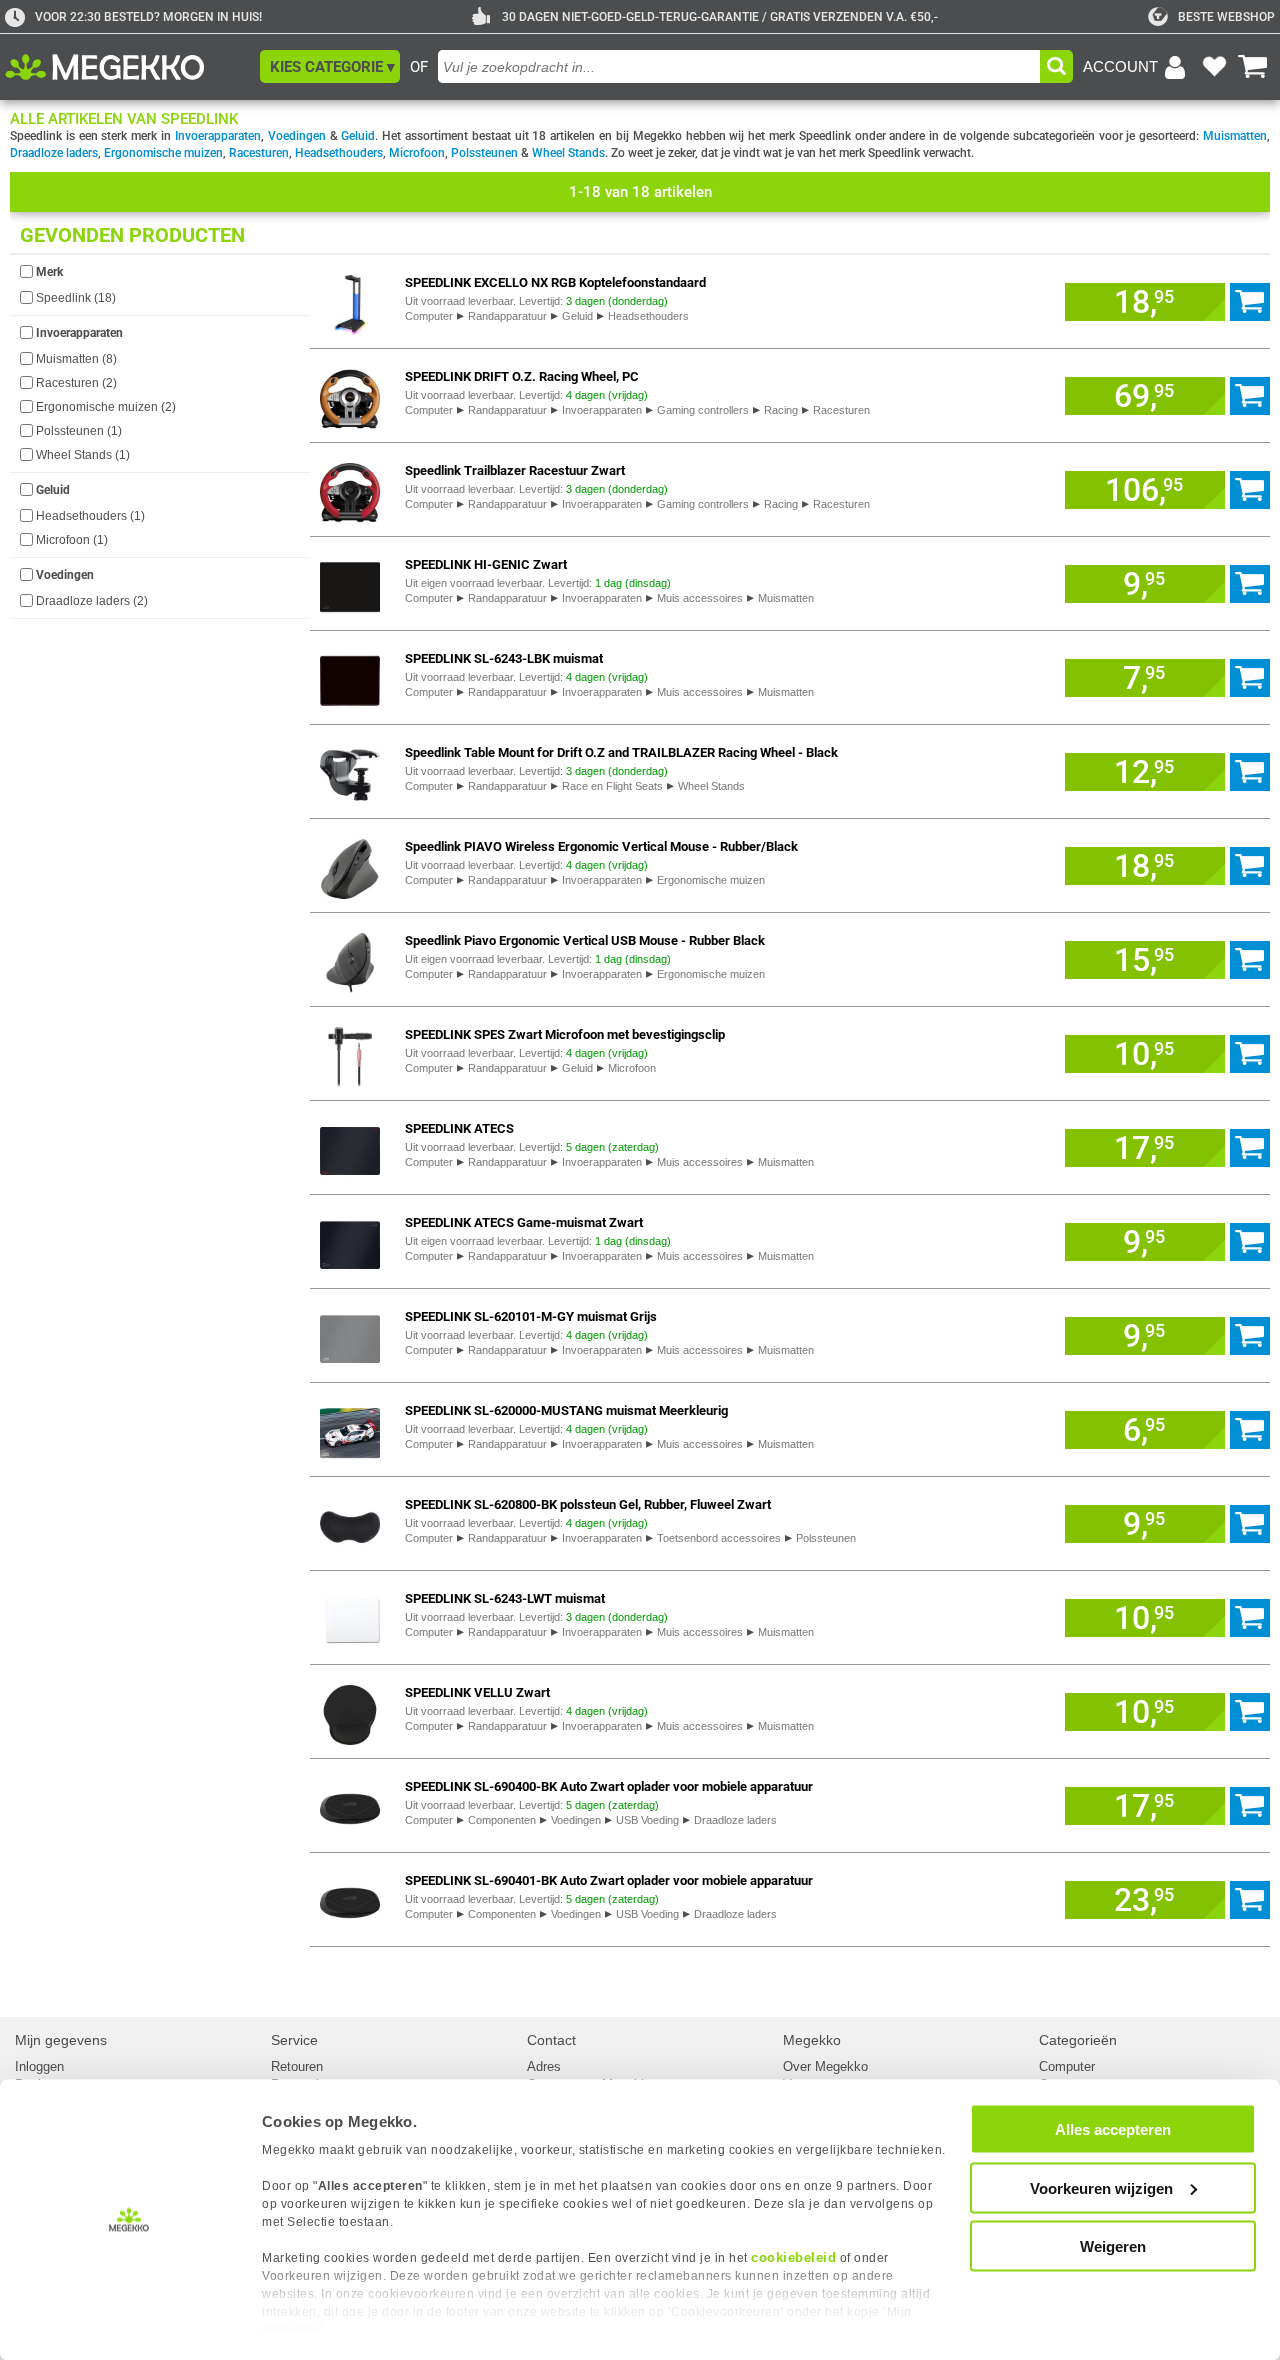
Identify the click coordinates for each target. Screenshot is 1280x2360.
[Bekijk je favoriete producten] (1214, 67)
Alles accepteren (1113, 2129)
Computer (429, 316)
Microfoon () (72, 540)
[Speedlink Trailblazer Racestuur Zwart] (350, 489)
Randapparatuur (507, 316)
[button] (330, 66)
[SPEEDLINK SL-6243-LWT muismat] (350, 1617)
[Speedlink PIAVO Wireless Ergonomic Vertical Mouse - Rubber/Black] (350, 865)
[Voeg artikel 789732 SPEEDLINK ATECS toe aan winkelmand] (1250, 1148)
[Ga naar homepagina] (127, 67)
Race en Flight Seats (612, 786)
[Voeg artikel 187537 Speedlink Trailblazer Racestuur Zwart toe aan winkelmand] (1250, 490)
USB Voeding (647, 1820)
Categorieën (1078, 2040)
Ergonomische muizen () (106, 407)
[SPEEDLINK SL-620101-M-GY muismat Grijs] (350, 1335)
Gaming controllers (703, 410)
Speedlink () (76, 298)
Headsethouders (339, 153)
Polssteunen (484, 153)
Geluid (358, 136)
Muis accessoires (700, 598)
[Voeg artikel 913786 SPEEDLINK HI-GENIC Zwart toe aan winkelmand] (1250, 584)
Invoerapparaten (218, 136)
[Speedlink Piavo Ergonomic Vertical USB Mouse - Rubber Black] (350, 959)
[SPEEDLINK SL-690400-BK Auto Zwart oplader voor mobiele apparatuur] (350, 1805)
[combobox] (739, 66)
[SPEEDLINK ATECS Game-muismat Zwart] (350, 1241)
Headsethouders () (90, 516)
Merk (49, 272)
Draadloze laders (54, 153)
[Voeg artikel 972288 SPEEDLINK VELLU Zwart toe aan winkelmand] (1250, 1712)
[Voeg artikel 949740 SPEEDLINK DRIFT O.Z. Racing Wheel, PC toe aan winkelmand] (1250, 396)
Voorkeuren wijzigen (1101, 2187)
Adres (544, 2066)
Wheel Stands (568, 153)
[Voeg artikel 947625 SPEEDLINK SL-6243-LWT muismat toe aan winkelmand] (1250, 1618)
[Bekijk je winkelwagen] (1253, 67)
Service (294, 2040)
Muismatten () (76, 359)
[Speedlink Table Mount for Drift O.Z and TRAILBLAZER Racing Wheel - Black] (350, 771)
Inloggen (39, 2066)
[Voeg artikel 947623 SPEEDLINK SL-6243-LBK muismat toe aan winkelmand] (1250, 678)
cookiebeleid (793, 2257)
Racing (781, 410)
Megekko (812, 2040)
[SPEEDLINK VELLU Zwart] (350, 1711)
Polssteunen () (79, 431)
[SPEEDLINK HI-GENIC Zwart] (350, 583)
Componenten (502, 1820)
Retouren (297, 2066)
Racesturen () (76, 383)
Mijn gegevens (61, 2040)
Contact (551, 2040)
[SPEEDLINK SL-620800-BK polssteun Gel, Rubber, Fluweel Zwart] (350, 1523)
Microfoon (417, 153)
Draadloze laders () (92, 601)
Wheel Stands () (83, 455)
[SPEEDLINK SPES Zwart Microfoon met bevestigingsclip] (350, 1053)
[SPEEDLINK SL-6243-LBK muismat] (350, 677)
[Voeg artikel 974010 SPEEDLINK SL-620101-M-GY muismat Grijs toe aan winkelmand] (1250, 1336)
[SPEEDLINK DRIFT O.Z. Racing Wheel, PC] (350, 395)
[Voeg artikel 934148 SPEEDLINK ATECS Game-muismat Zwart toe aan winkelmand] (1250, 1242)
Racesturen (259, 153)
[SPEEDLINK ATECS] (350, 1147)
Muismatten (1235, 136)
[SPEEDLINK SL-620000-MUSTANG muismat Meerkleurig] (350, 1429)
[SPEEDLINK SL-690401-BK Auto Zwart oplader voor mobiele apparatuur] (350, 1899)
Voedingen (297, 136)
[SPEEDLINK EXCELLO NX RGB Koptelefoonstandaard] (350, 301)
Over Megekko (825, 2066)
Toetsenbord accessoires (719, 1538)
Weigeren (1113, 2246)
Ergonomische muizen (163, 153)
